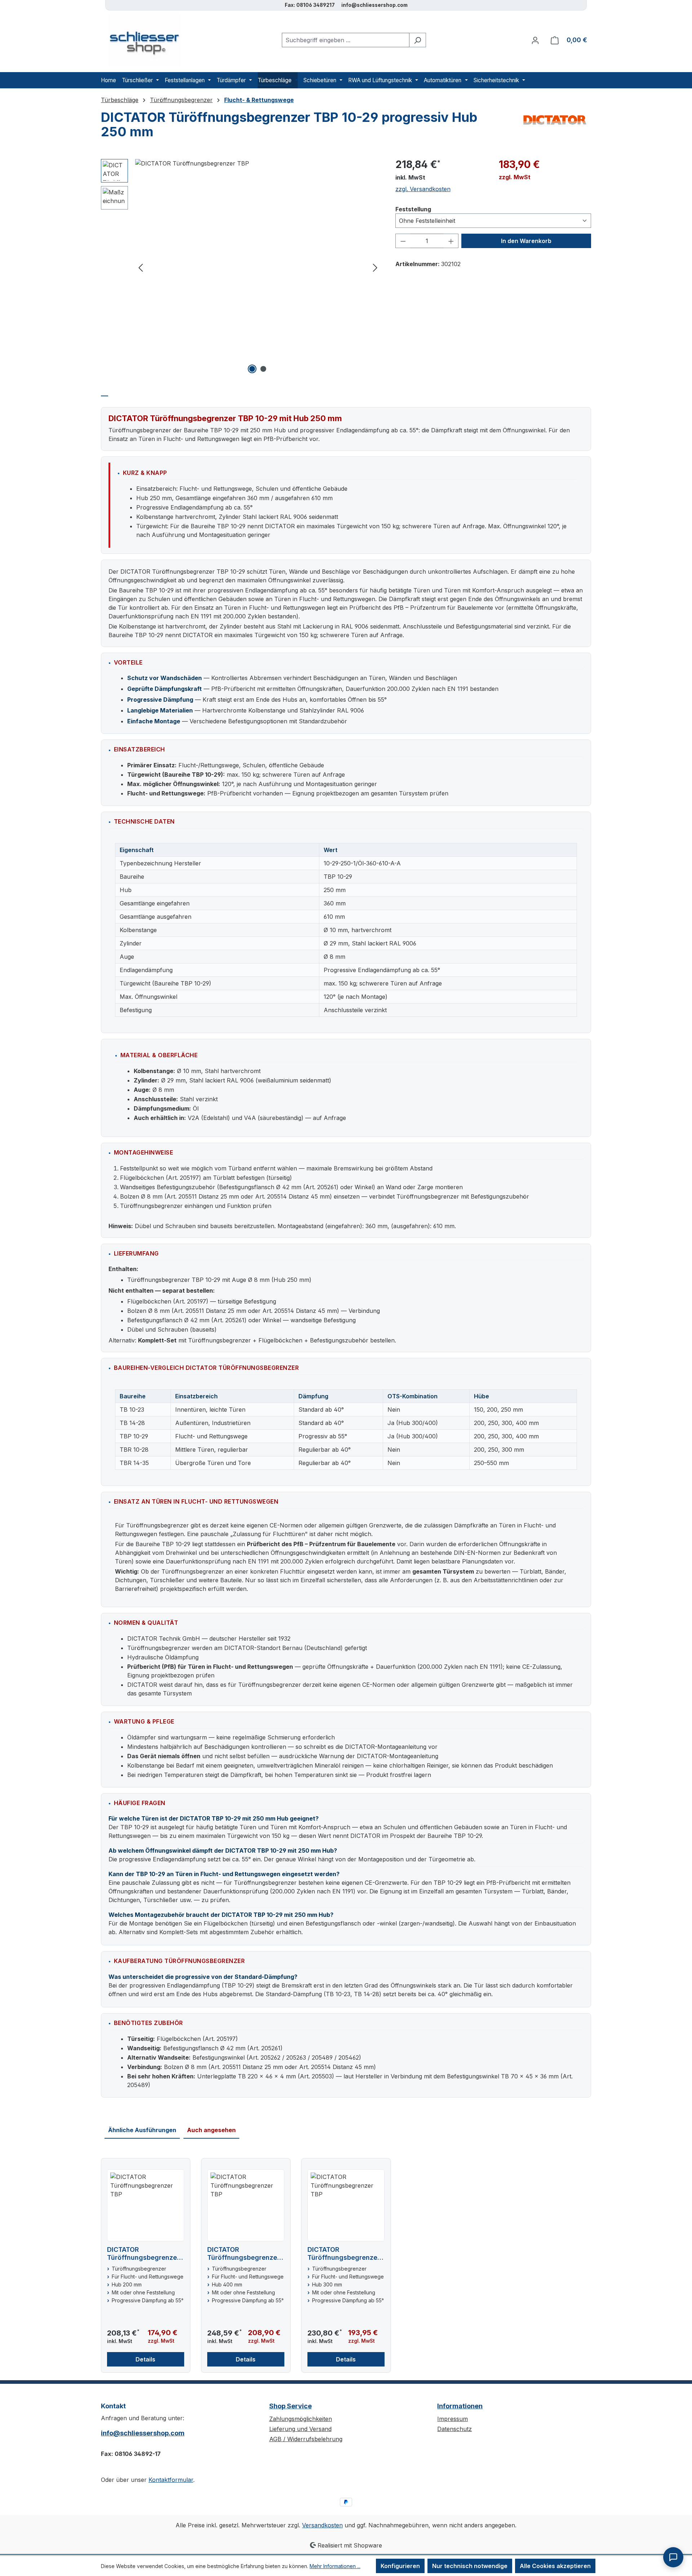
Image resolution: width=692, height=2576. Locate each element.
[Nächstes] (375, 267)
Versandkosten (322, 2525)
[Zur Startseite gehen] (141, 40)
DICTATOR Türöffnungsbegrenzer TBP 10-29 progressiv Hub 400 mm (243, 2254)
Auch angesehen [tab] (211, 2130)
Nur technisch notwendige (470, 2566)
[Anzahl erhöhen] (451, 241)
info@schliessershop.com (143, 2433)
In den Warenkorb (526, 241)
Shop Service (290, 2406)
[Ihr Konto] (535, 40)
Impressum (453, 2419)
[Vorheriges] (141, 267)
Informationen (460, 2406)
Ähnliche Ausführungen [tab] (142, 2130)
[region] (241, 267)
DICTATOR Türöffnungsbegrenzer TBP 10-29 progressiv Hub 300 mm (344, 2254)
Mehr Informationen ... (335, 2566)
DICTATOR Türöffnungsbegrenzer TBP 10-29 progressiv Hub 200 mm (143, 2254)
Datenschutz (454, 2429)
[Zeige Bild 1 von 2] (252, 369)
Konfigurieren (400, 2566)
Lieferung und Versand (300, 2429)
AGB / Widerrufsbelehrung (306, 2439)
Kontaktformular (171, 2480)
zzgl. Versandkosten (423, 189)
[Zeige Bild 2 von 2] (263, 369)
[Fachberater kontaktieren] (673, 2557)
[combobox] (346, 40)
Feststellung (413, 209)
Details (145, 2359)
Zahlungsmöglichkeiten (301, 2419)
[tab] (105, 392)
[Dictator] (555, 120)
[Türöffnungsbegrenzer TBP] (258, 163)
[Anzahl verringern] (403, 241)
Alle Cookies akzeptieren (555, 2566)
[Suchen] (418, 40)
